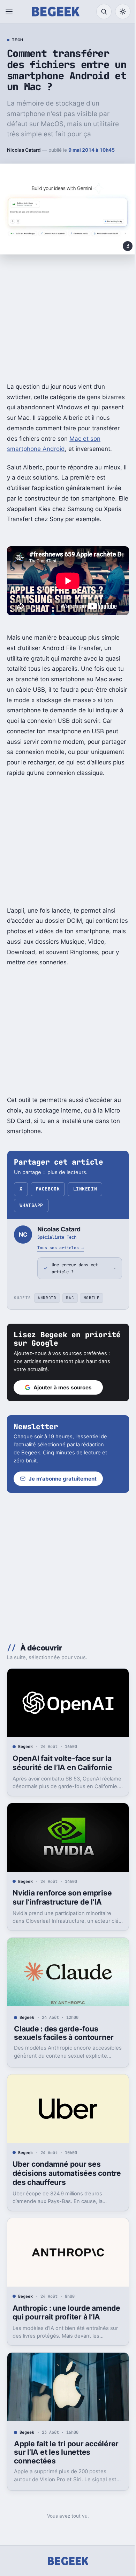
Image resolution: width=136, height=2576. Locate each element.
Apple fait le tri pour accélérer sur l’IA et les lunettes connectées (54, 2451)
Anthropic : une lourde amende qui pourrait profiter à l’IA (65, 2310)
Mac (70, 1305)
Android (47, 1305)
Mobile (92, 1305)
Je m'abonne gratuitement (63, 1486)
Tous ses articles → (61, 1248)
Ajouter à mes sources (63, 1395)
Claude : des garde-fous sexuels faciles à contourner (64, 2032)
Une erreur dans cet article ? (75, 1276)
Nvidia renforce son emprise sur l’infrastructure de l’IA (62, 1899)
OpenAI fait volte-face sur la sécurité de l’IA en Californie (62, 1767)
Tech (18, 40)
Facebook (48, 1189)
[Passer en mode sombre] (123, 12)
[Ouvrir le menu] (10, 12)
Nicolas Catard (24, 150)
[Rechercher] (104, 12)
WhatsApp (31, 1205)
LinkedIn (85, 1189)
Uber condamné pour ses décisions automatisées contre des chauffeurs (56, 2169)
